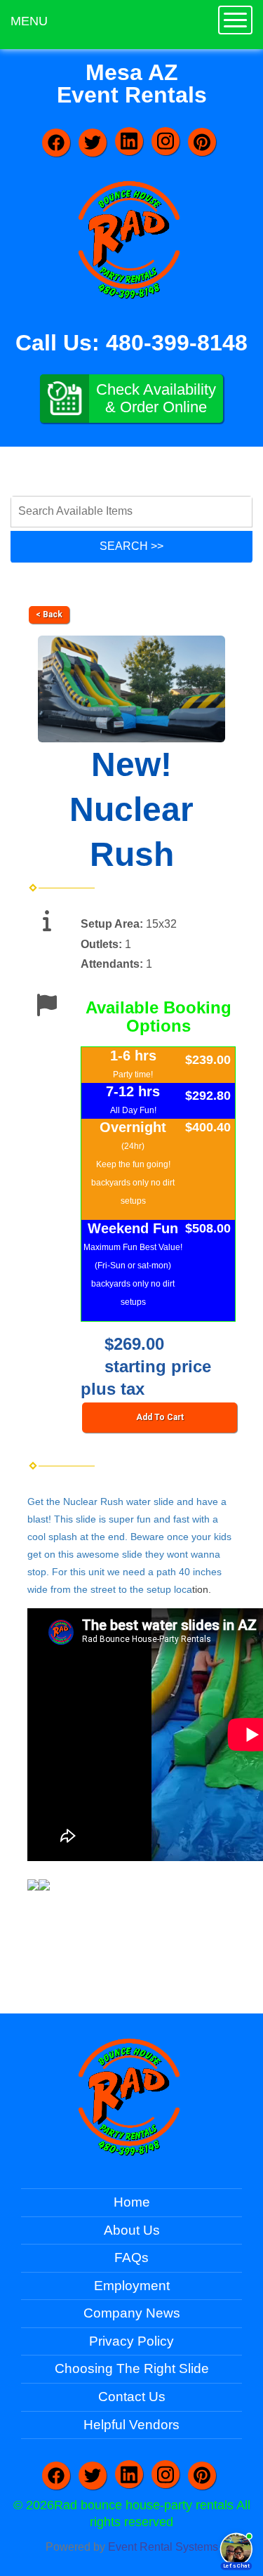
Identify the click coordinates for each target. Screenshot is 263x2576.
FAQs (131, 2258)
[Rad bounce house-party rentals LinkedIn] (129, 141)
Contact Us (132, 2397)
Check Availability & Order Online (156, 398)
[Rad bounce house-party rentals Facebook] (56, 143)
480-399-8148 (177, 343)
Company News (132, 2313)
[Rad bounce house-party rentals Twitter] (93, 143)
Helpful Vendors (131, 2425)
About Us (132, 2230)
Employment (132, 2286)
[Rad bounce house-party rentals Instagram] (166, 141)
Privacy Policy (131, 2341)
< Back (49, 615)
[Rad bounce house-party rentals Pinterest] (202, 142)
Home (132, 2202)
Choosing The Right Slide (132, 2368)
